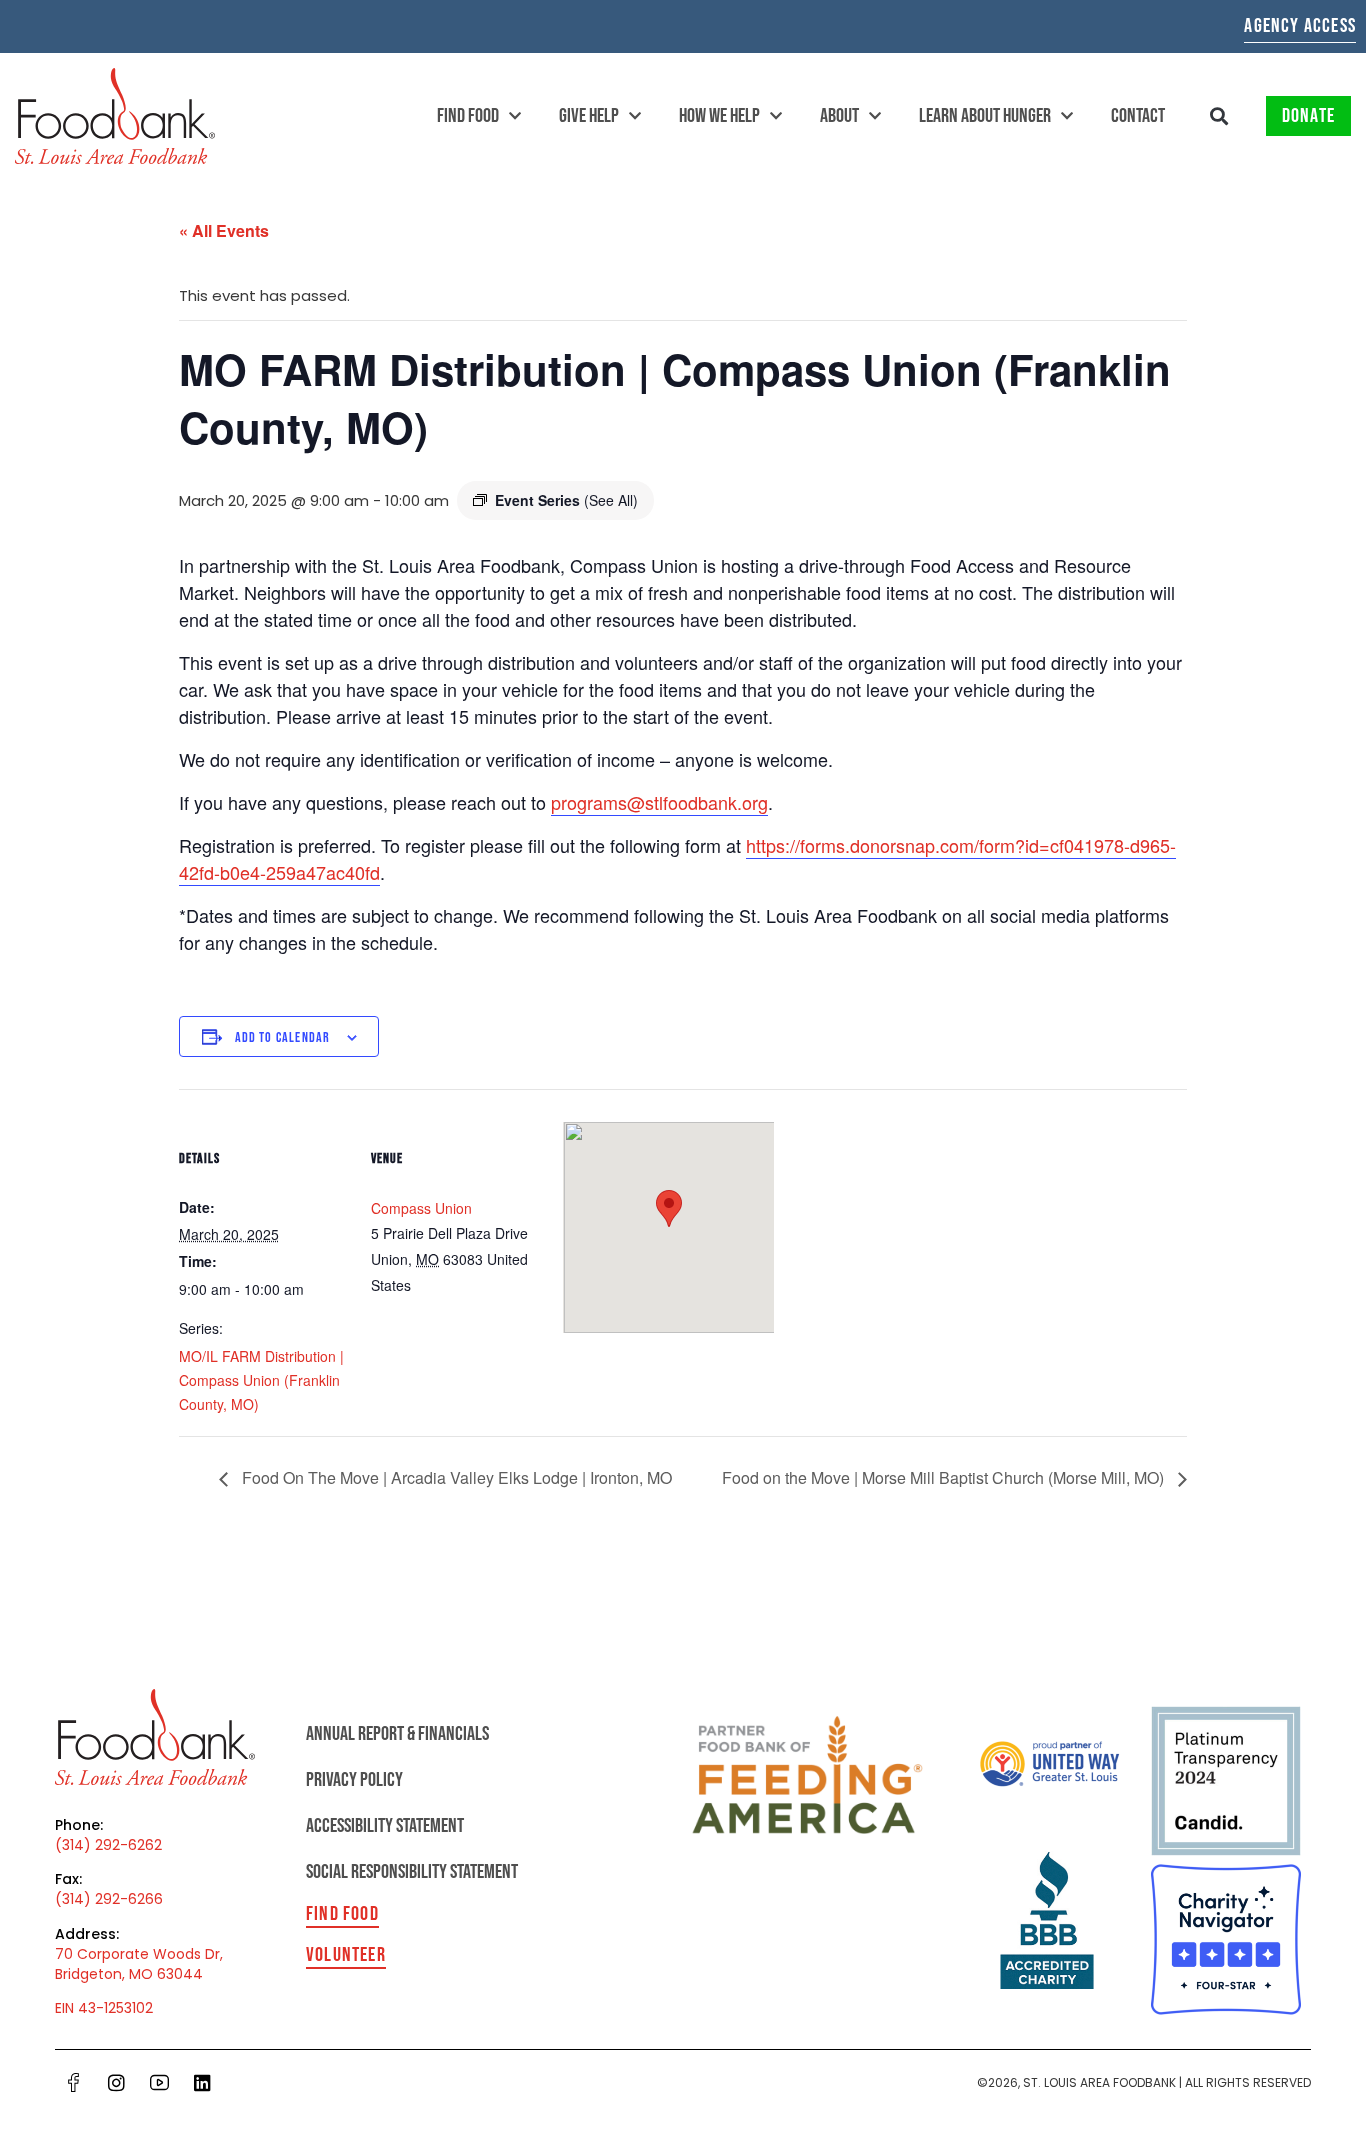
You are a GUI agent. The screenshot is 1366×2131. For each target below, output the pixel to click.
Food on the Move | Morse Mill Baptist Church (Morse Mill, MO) (945, 1477)
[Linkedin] (203, 2083)
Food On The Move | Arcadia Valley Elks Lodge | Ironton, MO (455, 1477)
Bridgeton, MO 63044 (129, 1974)
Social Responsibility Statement (412, 1872)
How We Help (719, 116)
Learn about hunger (985, 116)
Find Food (468, 116)
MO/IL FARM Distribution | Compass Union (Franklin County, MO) (261, 1380)
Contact (1138, 116)
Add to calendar (283, 1037)
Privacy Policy (354, 1780)
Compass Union (421, 1208)
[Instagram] (117, 2083)
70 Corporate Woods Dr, (139, 1954)
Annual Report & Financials (397, 1734)
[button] (1219, 116)
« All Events (224, 230)
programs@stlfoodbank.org (659, 802)
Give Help (589, 116)
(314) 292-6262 (108, 1845)
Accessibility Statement (385, 1826)
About (839, 116)
